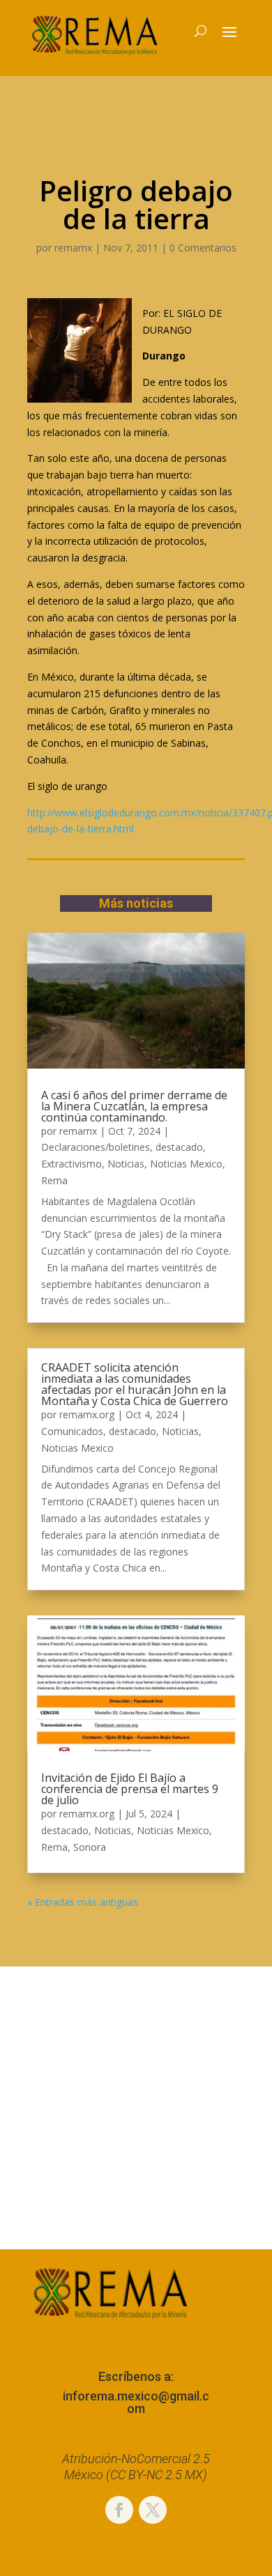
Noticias (126, 1164)
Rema (54, 1180)
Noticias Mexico (186, 1164)
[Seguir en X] (153, 2510)
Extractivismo (71, 1164)
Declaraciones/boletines (96, 1147)
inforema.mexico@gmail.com (136, 2402)
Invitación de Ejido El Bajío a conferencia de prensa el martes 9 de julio (130, 1789)
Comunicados (72, 1431)
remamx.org (87, 1414)
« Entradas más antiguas (83, 1902)
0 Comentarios (203, 248)
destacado (179, 1147)
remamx (73, 248)
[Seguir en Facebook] (119, 2510)
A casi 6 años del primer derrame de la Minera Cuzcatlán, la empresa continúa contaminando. (134, 1106)
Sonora (90, 1847)
